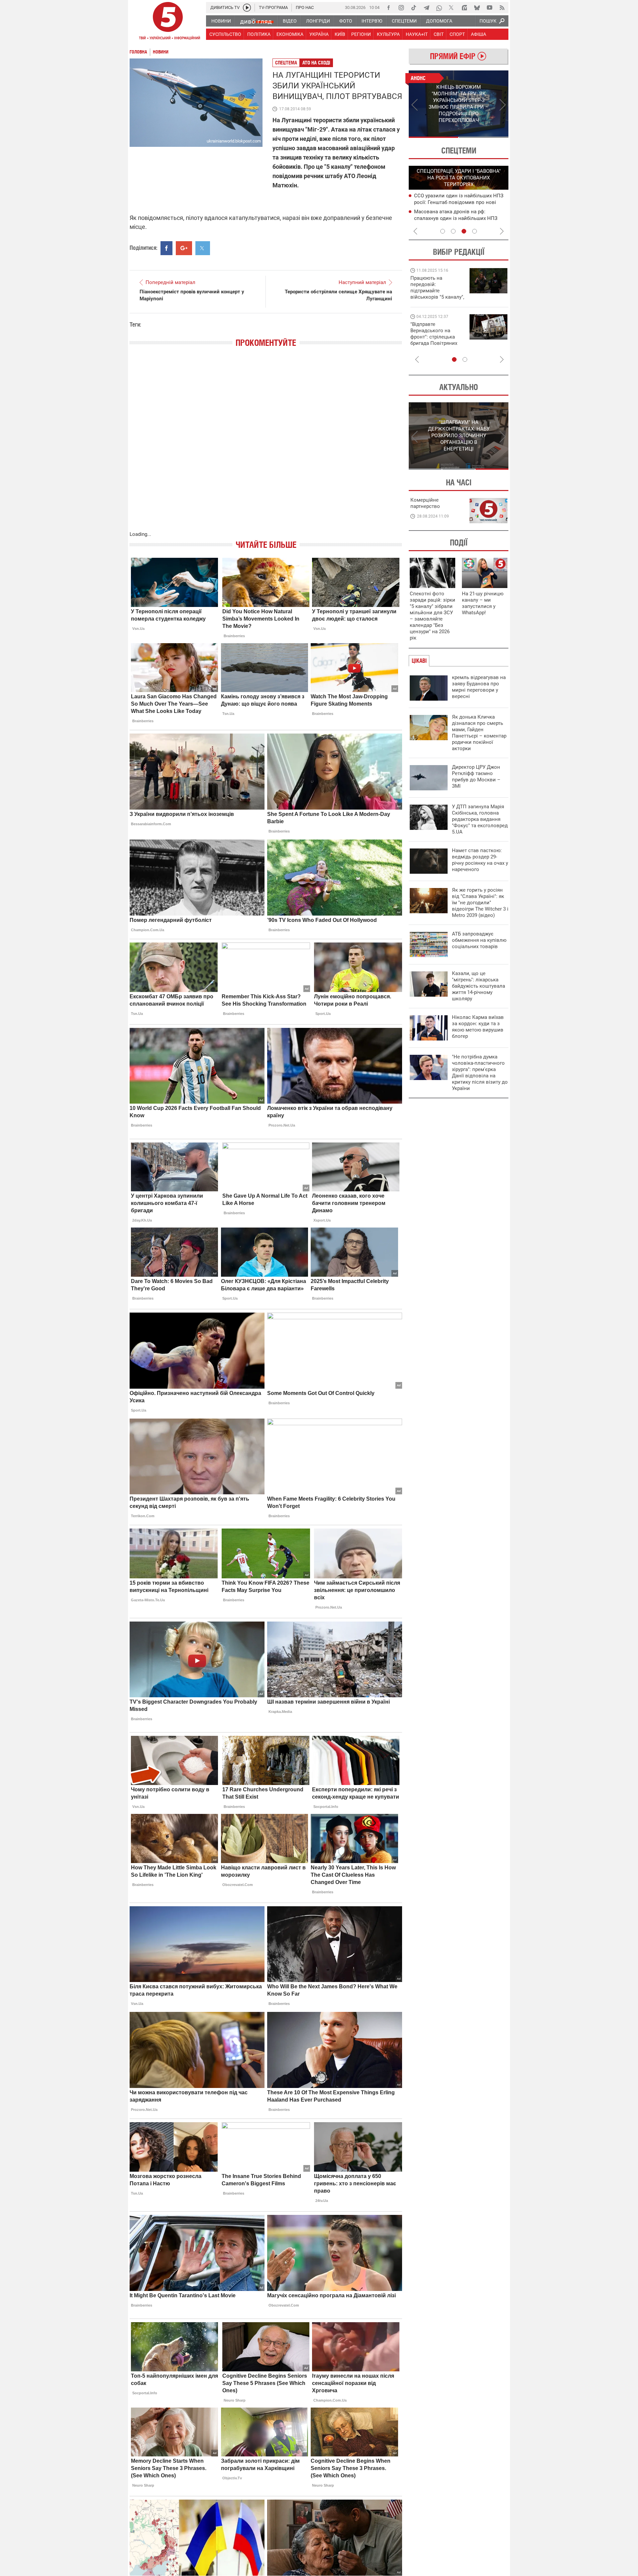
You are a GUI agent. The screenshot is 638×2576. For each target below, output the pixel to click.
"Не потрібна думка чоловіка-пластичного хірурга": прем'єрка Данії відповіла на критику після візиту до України (480, 1073)
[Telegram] (426, 8)
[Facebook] (388, 8)
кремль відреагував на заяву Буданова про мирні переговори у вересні (479, 687)
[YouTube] (489, 8)
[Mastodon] (464, 8)
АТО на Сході (316, 63)
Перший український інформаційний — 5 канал (168, 22)
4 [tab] (475, 231)
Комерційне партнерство (425, 503)
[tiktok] (414, 8)
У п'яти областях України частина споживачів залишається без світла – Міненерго (459, 218)
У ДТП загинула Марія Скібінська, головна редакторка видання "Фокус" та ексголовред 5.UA (480, 819)
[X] (452, 8)
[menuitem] (221, 21)
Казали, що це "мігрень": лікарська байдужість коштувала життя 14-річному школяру (478, 986)
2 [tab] (484, 137)
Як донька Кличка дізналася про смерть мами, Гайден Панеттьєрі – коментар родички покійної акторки (479, 733)
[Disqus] (266, 446)
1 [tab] (433, 137)
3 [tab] (464, 231)
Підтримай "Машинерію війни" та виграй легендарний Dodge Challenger (436, 288)
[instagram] (401, 8)
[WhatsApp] (439, 8)
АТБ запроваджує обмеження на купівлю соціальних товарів (479, 940)
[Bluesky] (477, 8)
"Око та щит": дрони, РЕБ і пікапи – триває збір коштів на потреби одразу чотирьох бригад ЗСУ (438, 337)
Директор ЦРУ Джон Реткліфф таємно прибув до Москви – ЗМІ (476, 777)
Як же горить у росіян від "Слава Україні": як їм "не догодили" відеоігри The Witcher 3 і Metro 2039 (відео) (480, 903)
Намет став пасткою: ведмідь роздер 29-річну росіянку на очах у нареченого (480, 860)
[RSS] (502, 8)
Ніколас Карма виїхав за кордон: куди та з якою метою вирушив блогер (478, 1027)
